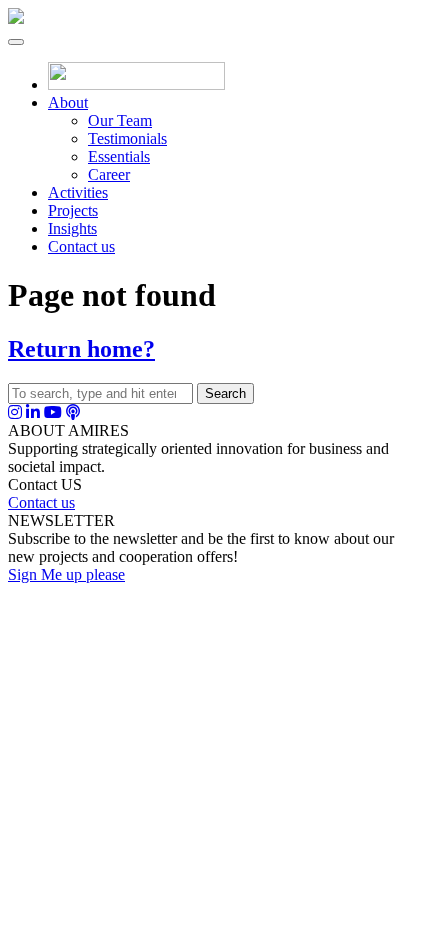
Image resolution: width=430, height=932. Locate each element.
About (68, 102)
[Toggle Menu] (16, 42)
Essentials (119, 156)
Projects (73, 210)
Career (109, 174)
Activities (78, 192)
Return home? (81, 349)
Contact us (81, 246)
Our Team (120, 120)
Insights (72, 228)
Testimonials (127, 138)
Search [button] (225, 393)
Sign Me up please (66, 574)
